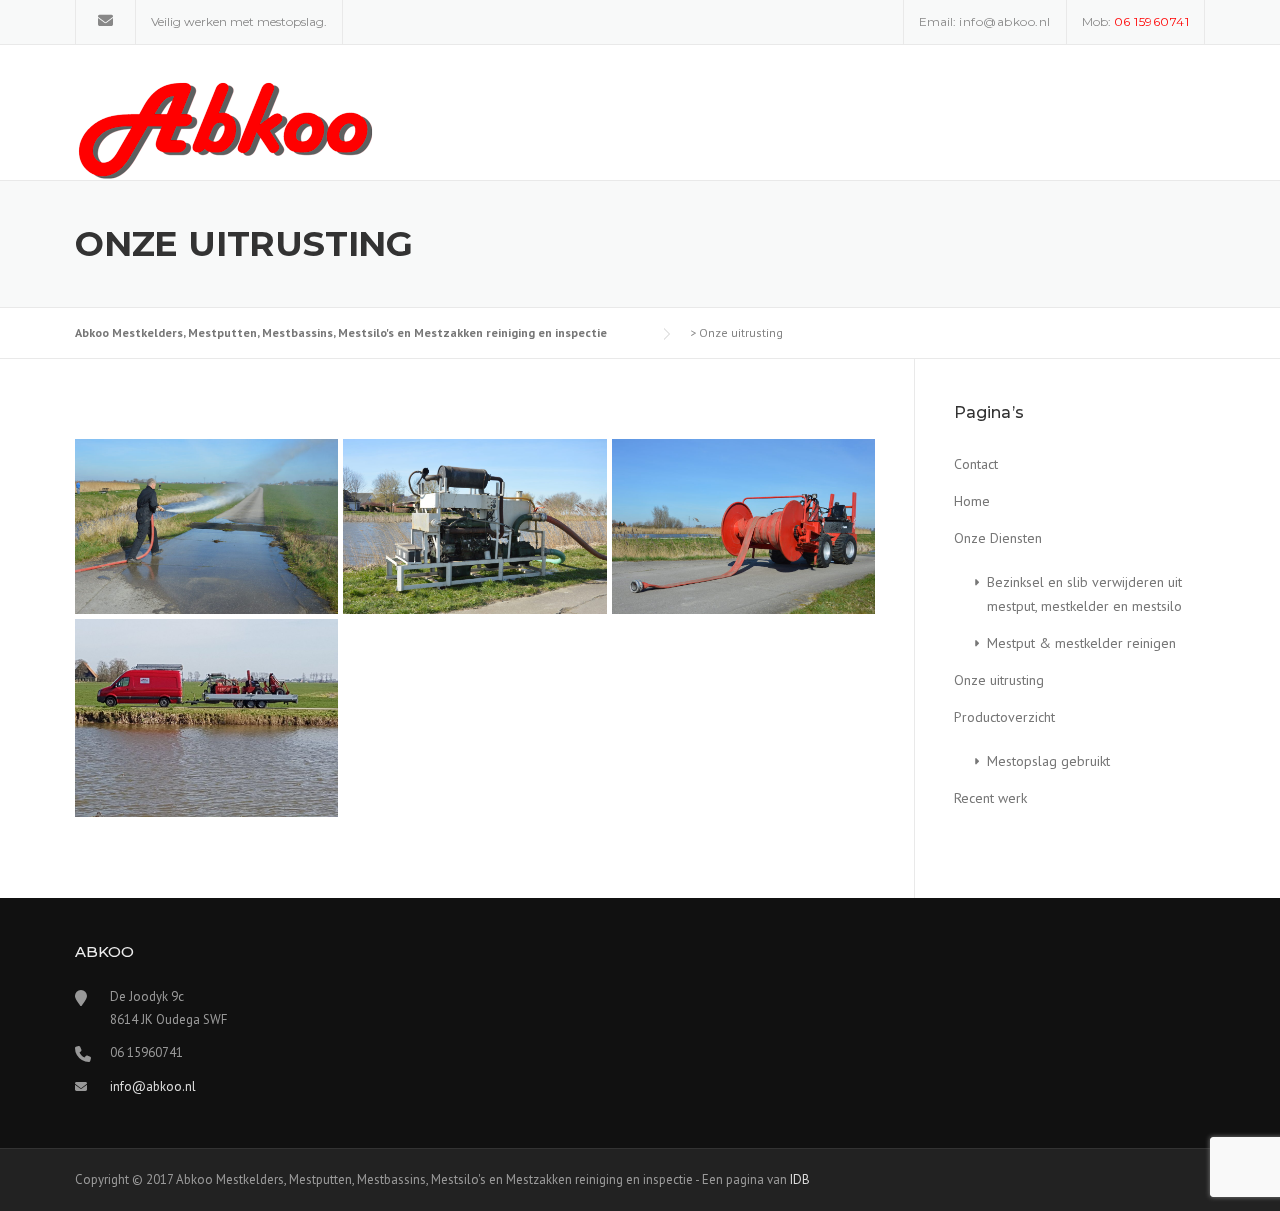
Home (972, 501)
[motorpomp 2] (474, 526)
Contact (976, 464)
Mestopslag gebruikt (1048, 761)
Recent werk (990, 798)
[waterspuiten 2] (206, 526)
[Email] (105, 20)
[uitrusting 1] (206, 717)
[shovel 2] (743, 526)
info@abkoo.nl (1005, 21)
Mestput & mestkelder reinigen (1081, 643)
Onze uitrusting (999, 680)
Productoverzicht (1004, 717)
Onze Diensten (998, 538)
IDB (800, 1179)
